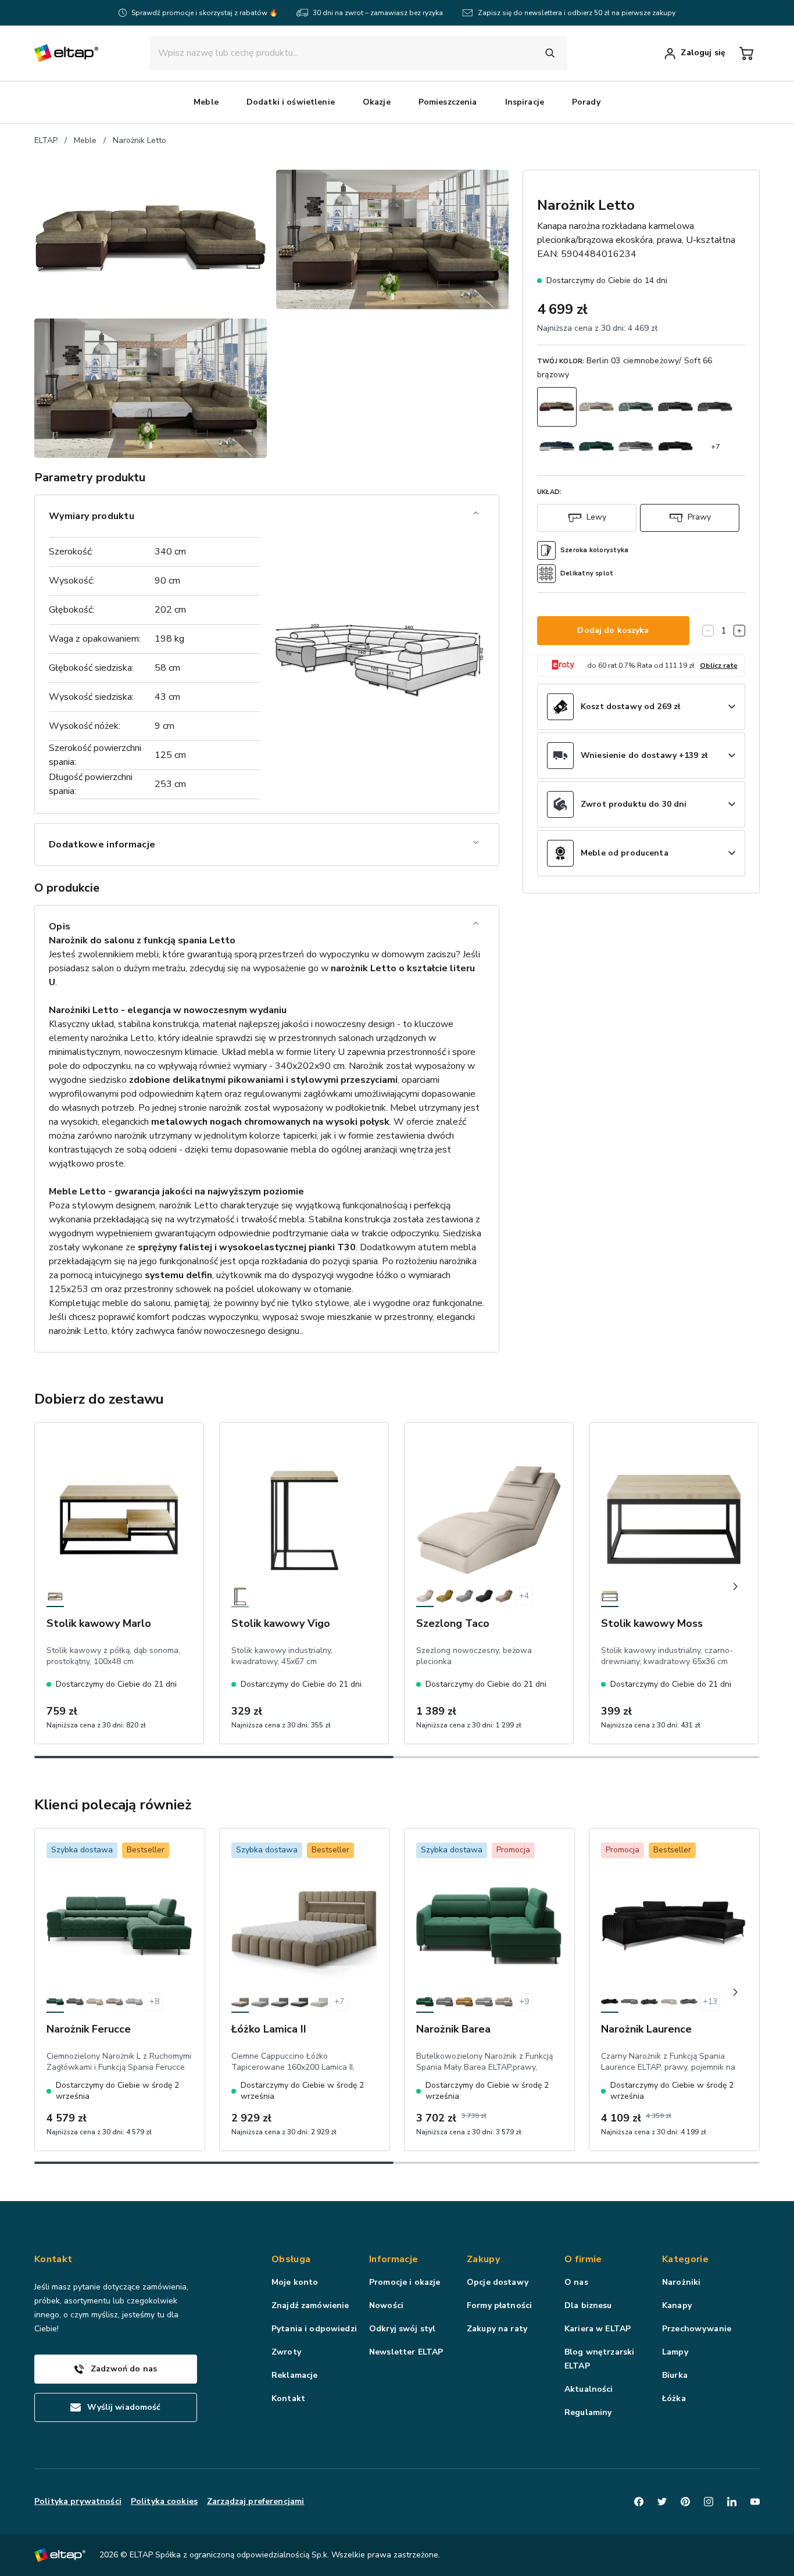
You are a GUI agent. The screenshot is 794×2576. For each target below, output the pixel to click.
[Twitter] (662, 2502)
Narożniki (681, 2282)
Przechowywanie (697, 2329)
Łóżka (674, 2398)
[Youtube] (755, 2502)
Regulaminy (588, 2412)
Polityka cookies (164, 2501)
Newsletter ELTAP (406, 2352)
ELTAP (46, 140)
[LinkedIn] (732, 2502)
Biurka (675, 2375)
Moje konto (295, 2282)
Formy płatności (499, 2305)
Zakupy (483, 2259)
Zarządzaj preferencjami (255, 2501)
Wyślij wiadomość (124, 2407)
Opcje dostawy (498, 2282)
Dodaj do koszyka (613, 630)
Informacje (394, 2259)
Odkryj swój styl (402, 2329)
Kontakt (288, 2398)
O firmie (583, 2259)
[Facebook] (639, 2502)
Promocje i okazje (405, 2282)
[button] (206, 102)
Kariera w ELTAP (598, 2329)
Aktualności (589, 2389)
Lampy (675, 2352)
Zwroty (286, 2352)
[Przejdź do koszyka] (746, 53)
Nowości (386, 2305)
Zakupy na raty (497, 2329)
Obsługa (291, 2259)
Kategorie (685, 2259)
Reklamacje (294, 2375)
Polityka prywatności (78, 2501)
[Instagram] (709, 2502)
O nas (576, 2282)
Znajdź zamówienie (310, 2305)
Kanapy (677, 2305)
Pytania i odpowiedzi (314, 2329)
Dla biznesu (588, 2305)
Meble (85, 140)
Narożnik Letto (140, 140)
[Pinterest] (685, 2502)
